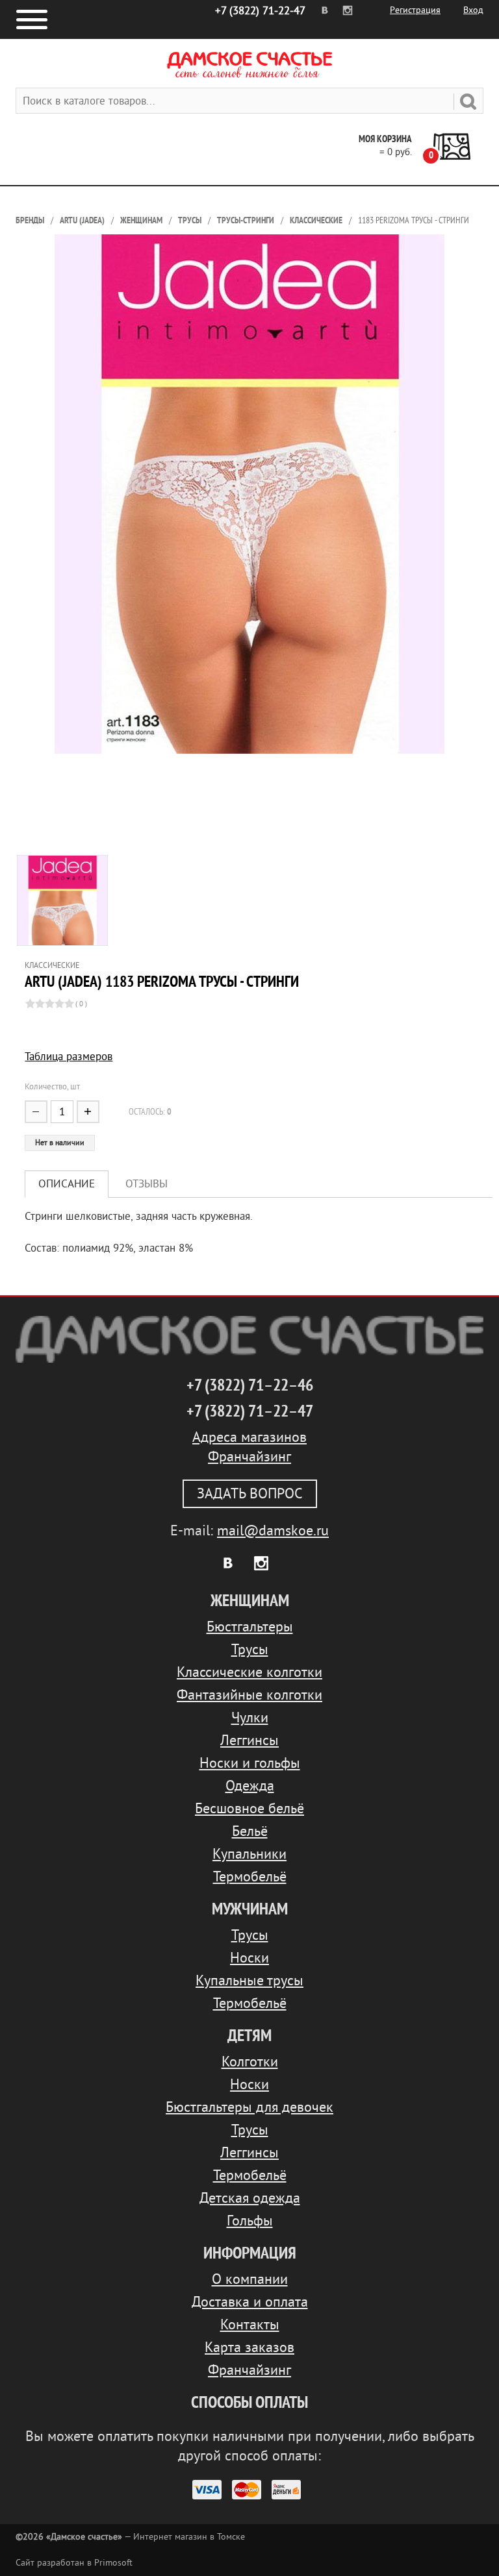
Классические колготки (249, 1672)
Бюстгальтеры (250, 1627)
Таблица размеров (69, 1057)
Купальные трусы (249, 1981)
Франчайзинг (249, 1457)
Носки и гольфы (250, 1763)
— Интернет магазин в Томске (130, 2537)
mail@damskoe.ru (273, 1531)
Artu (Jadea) (82, 220)
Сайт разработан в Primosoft (74, 2563)
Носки (249, 1958)
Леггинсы (249, 1740)
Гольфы (250, 2221)
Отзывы (147, 1184)
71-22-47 (260, 11)
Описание (67, 1184)
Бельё (250, 1831)
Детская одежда (250, 2198)
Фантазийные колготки (249, 1695)
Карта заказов (249, 2347)
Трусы (190, 220)
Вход (473, 10)
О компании (250, 2279)
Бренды (30, 220)
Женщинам (141, 220)
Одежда (250, 1786)
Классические (316, 220)
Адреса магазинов (249, 1437)
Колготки (250, 2062)
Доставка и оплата (250, 2302)
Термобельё (250, 1877)
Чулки (250, 1718)
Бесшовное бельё (249, 1809)
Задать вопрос (250, 1494)
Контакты (250, 2325)
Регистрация (415, 10)
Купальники (249, 1854)
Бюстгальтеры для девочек (249, 2107)
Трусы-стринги (246, 220)
